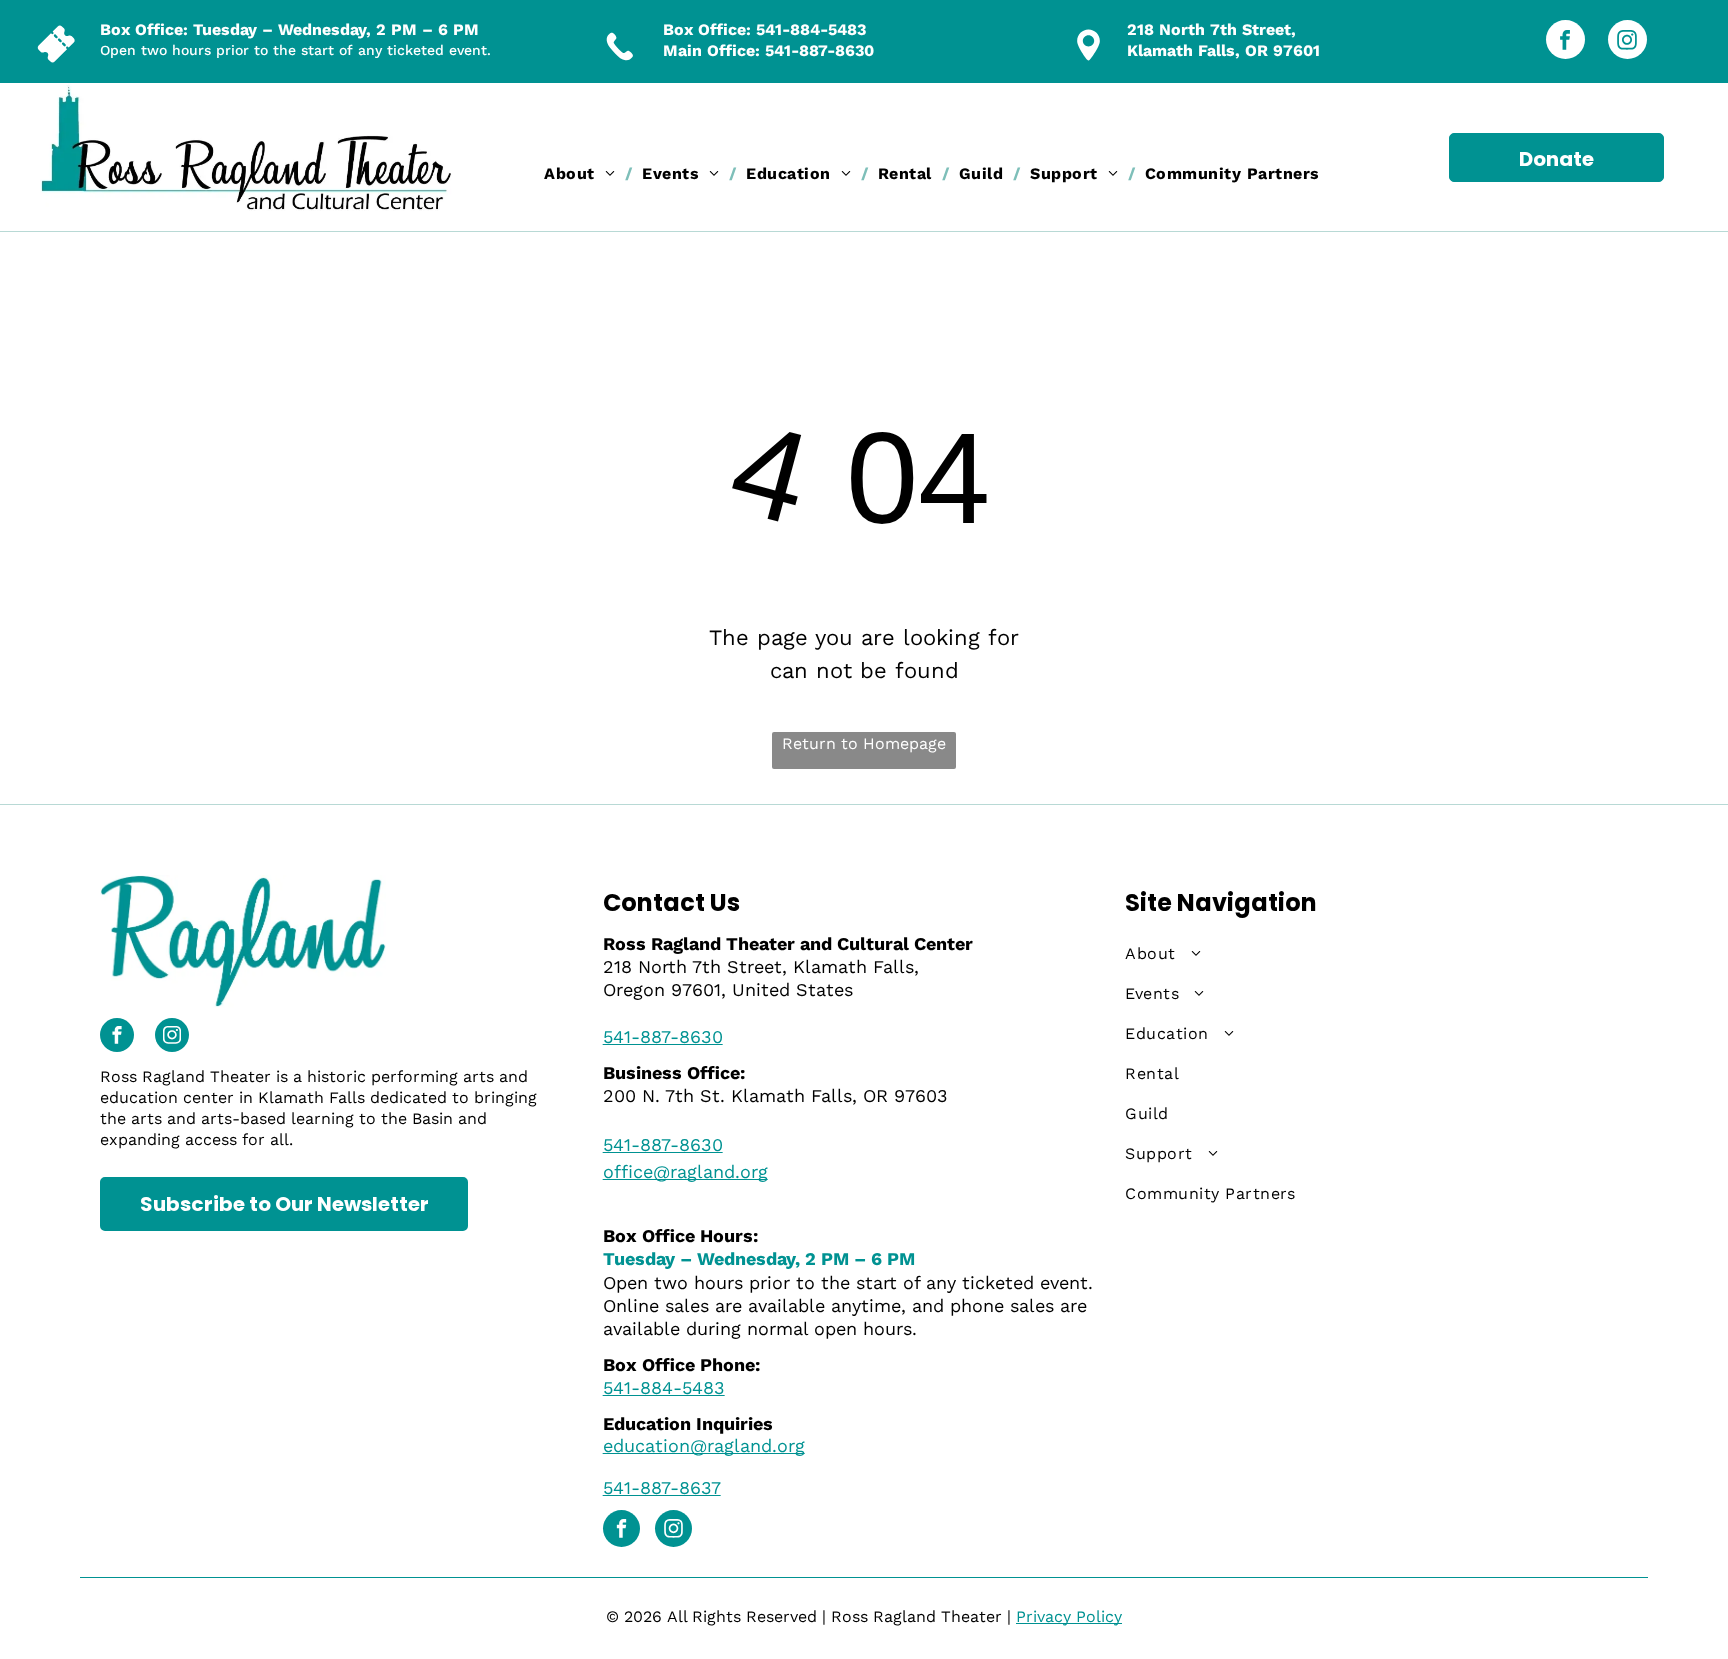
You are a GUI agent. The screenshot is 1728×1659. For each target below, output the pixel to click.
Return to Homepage (864, 743)
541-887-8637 (662, 1487)
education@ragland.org (704, 1445)
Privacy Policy (1069, 1616)
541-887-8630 (819, 50)
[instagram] (1627, 42)
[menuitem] (583, 174)
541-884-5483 (811, 29)
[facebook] (1565, 42)
